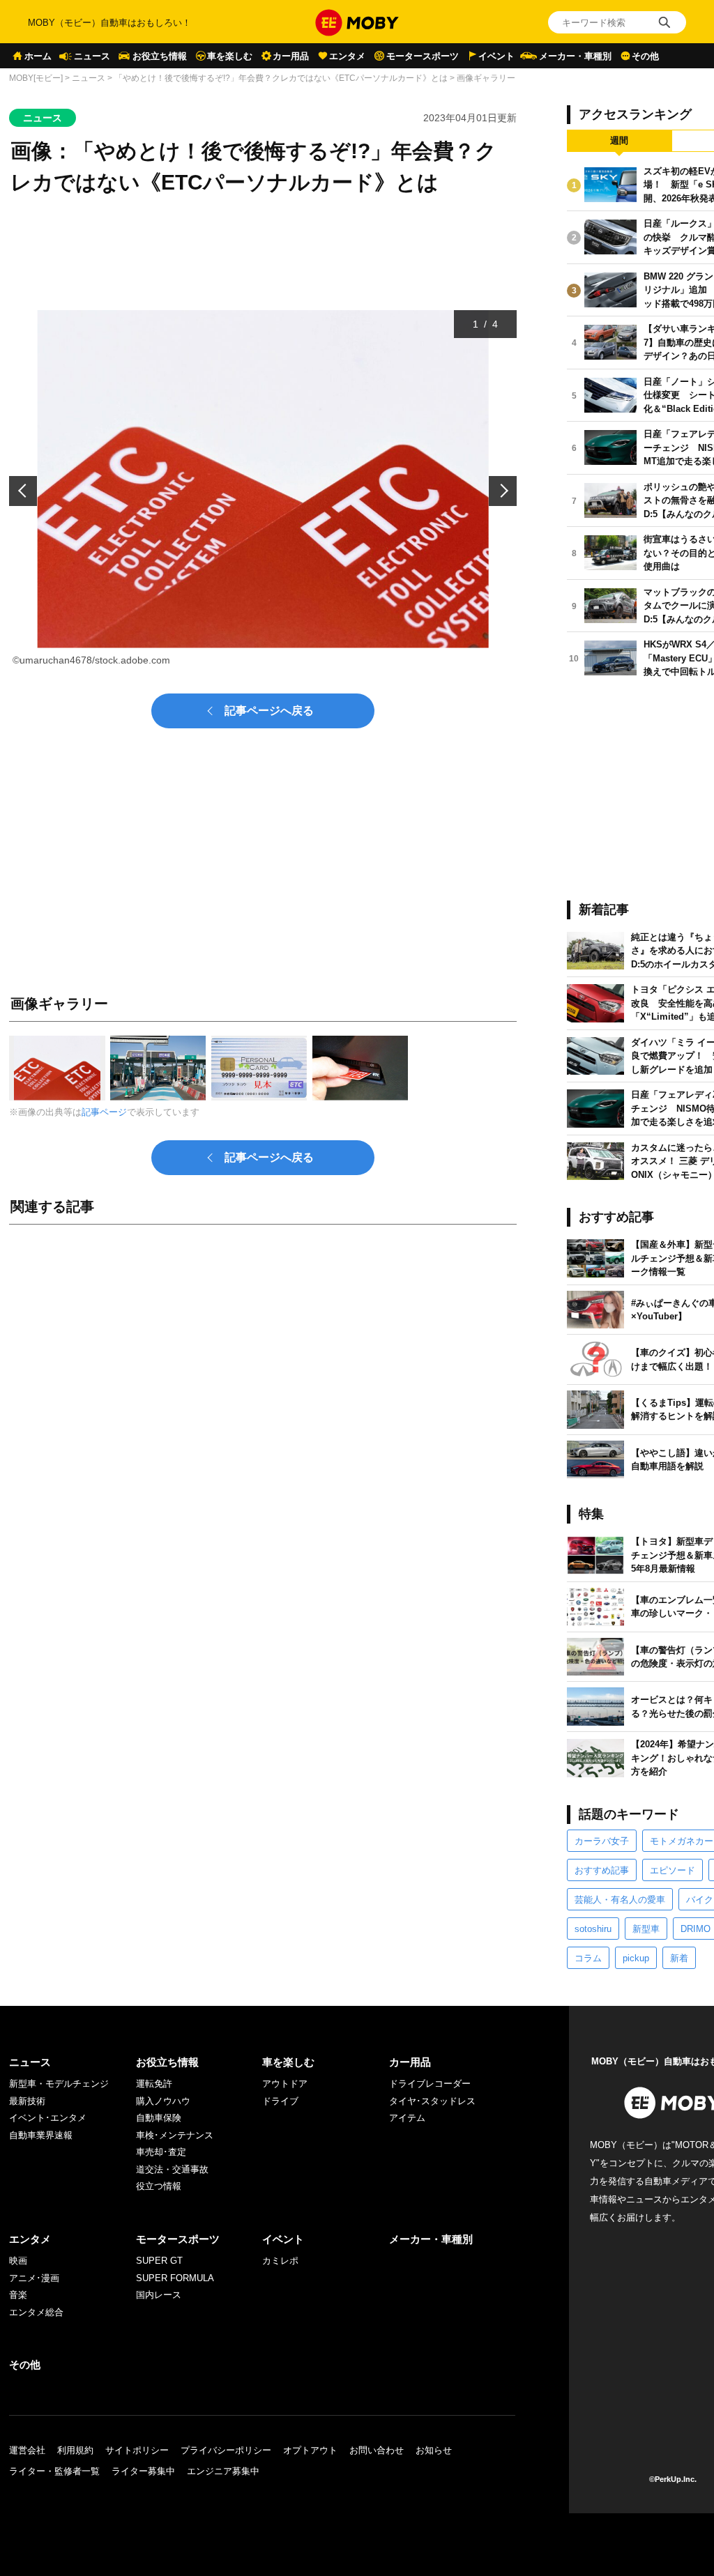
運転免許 (154, 2084)
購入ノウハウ (163, 2101)
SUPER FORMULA (175, 2278)
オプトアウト (310, 2450)
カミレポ (280, 2261)
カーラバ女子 (602, 1841)
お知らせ (434, 2450)
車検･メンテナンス (175, 2135)
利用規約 (75, 2450)
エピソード (673, 1870)
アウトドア (285, 2084)
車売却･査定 (161, 2152)
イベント (496, 56)
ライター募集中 (143, 2471)
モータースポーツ (423, 56)
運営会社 (27, 2450)
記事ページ (104, 1112)
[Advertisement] (263, 1390)
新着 (679, 1958)
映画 (18, 2261)
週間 (619, 140)
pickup (636, 1958)
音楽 (18, 2295)
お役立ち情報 (160, 56)
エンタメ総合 (36, 2312)
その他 (645, 56)
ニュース (92, 56)
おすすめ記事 (602, 1870)
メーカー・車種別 (575, 56)
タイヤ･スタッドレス (432, 2101)
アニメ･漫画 (34, 2278)
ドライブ (280, 2101)
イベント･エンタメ (48, 2118)
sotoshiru (593, 1929)
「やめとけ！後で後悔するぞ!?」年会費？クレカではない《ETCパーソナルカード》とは (281, 78)
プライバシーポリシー (226, 2450)
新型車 (646, 1929)
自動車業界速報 (41, 2135)
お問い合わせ (377, 2450)
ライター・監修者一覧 (54, 2471)
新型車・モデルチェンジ (59, 2084)
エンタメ (347, 56)
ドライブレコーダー (430, 2084)
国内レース (159, 2295)
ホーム (38, 56)
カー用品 (291, 56)
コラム (588, 1958)
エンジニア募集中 (223, 2471)
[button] (23, 491)
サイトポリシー (137, 2450)
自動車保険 (159, 2118)
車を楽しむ (230, 56)
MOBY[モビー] (36, 78)
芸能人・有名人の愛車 (620, 1900)
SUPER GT (159, 2261)
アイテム (407, 2118)
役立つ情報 (159, 2186)
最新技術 (27, 2101)
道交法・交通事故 (172, 2169)
